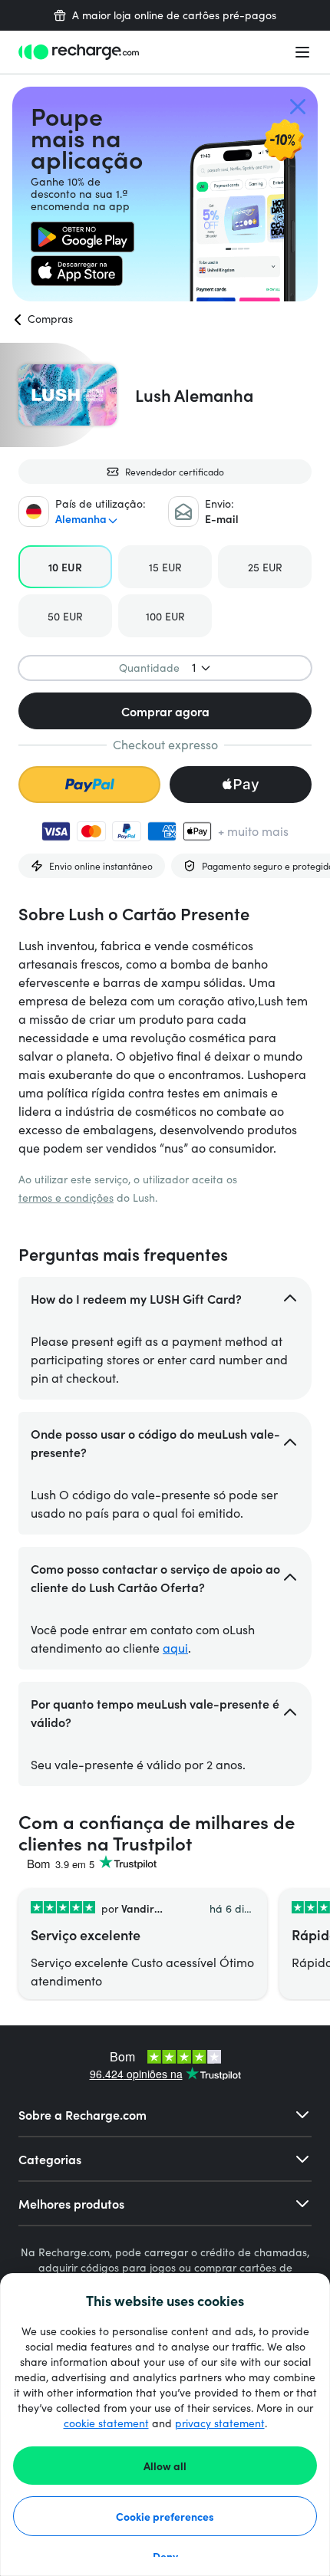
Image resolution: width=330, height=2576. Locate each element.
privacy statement (220, 2423)
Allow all (165, 2466)
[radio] (65, 567)
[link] (82, 237)
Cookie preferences (165, 2516)
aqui (175, 1648)
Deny (165, 2556)
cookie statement (106, 2423)
